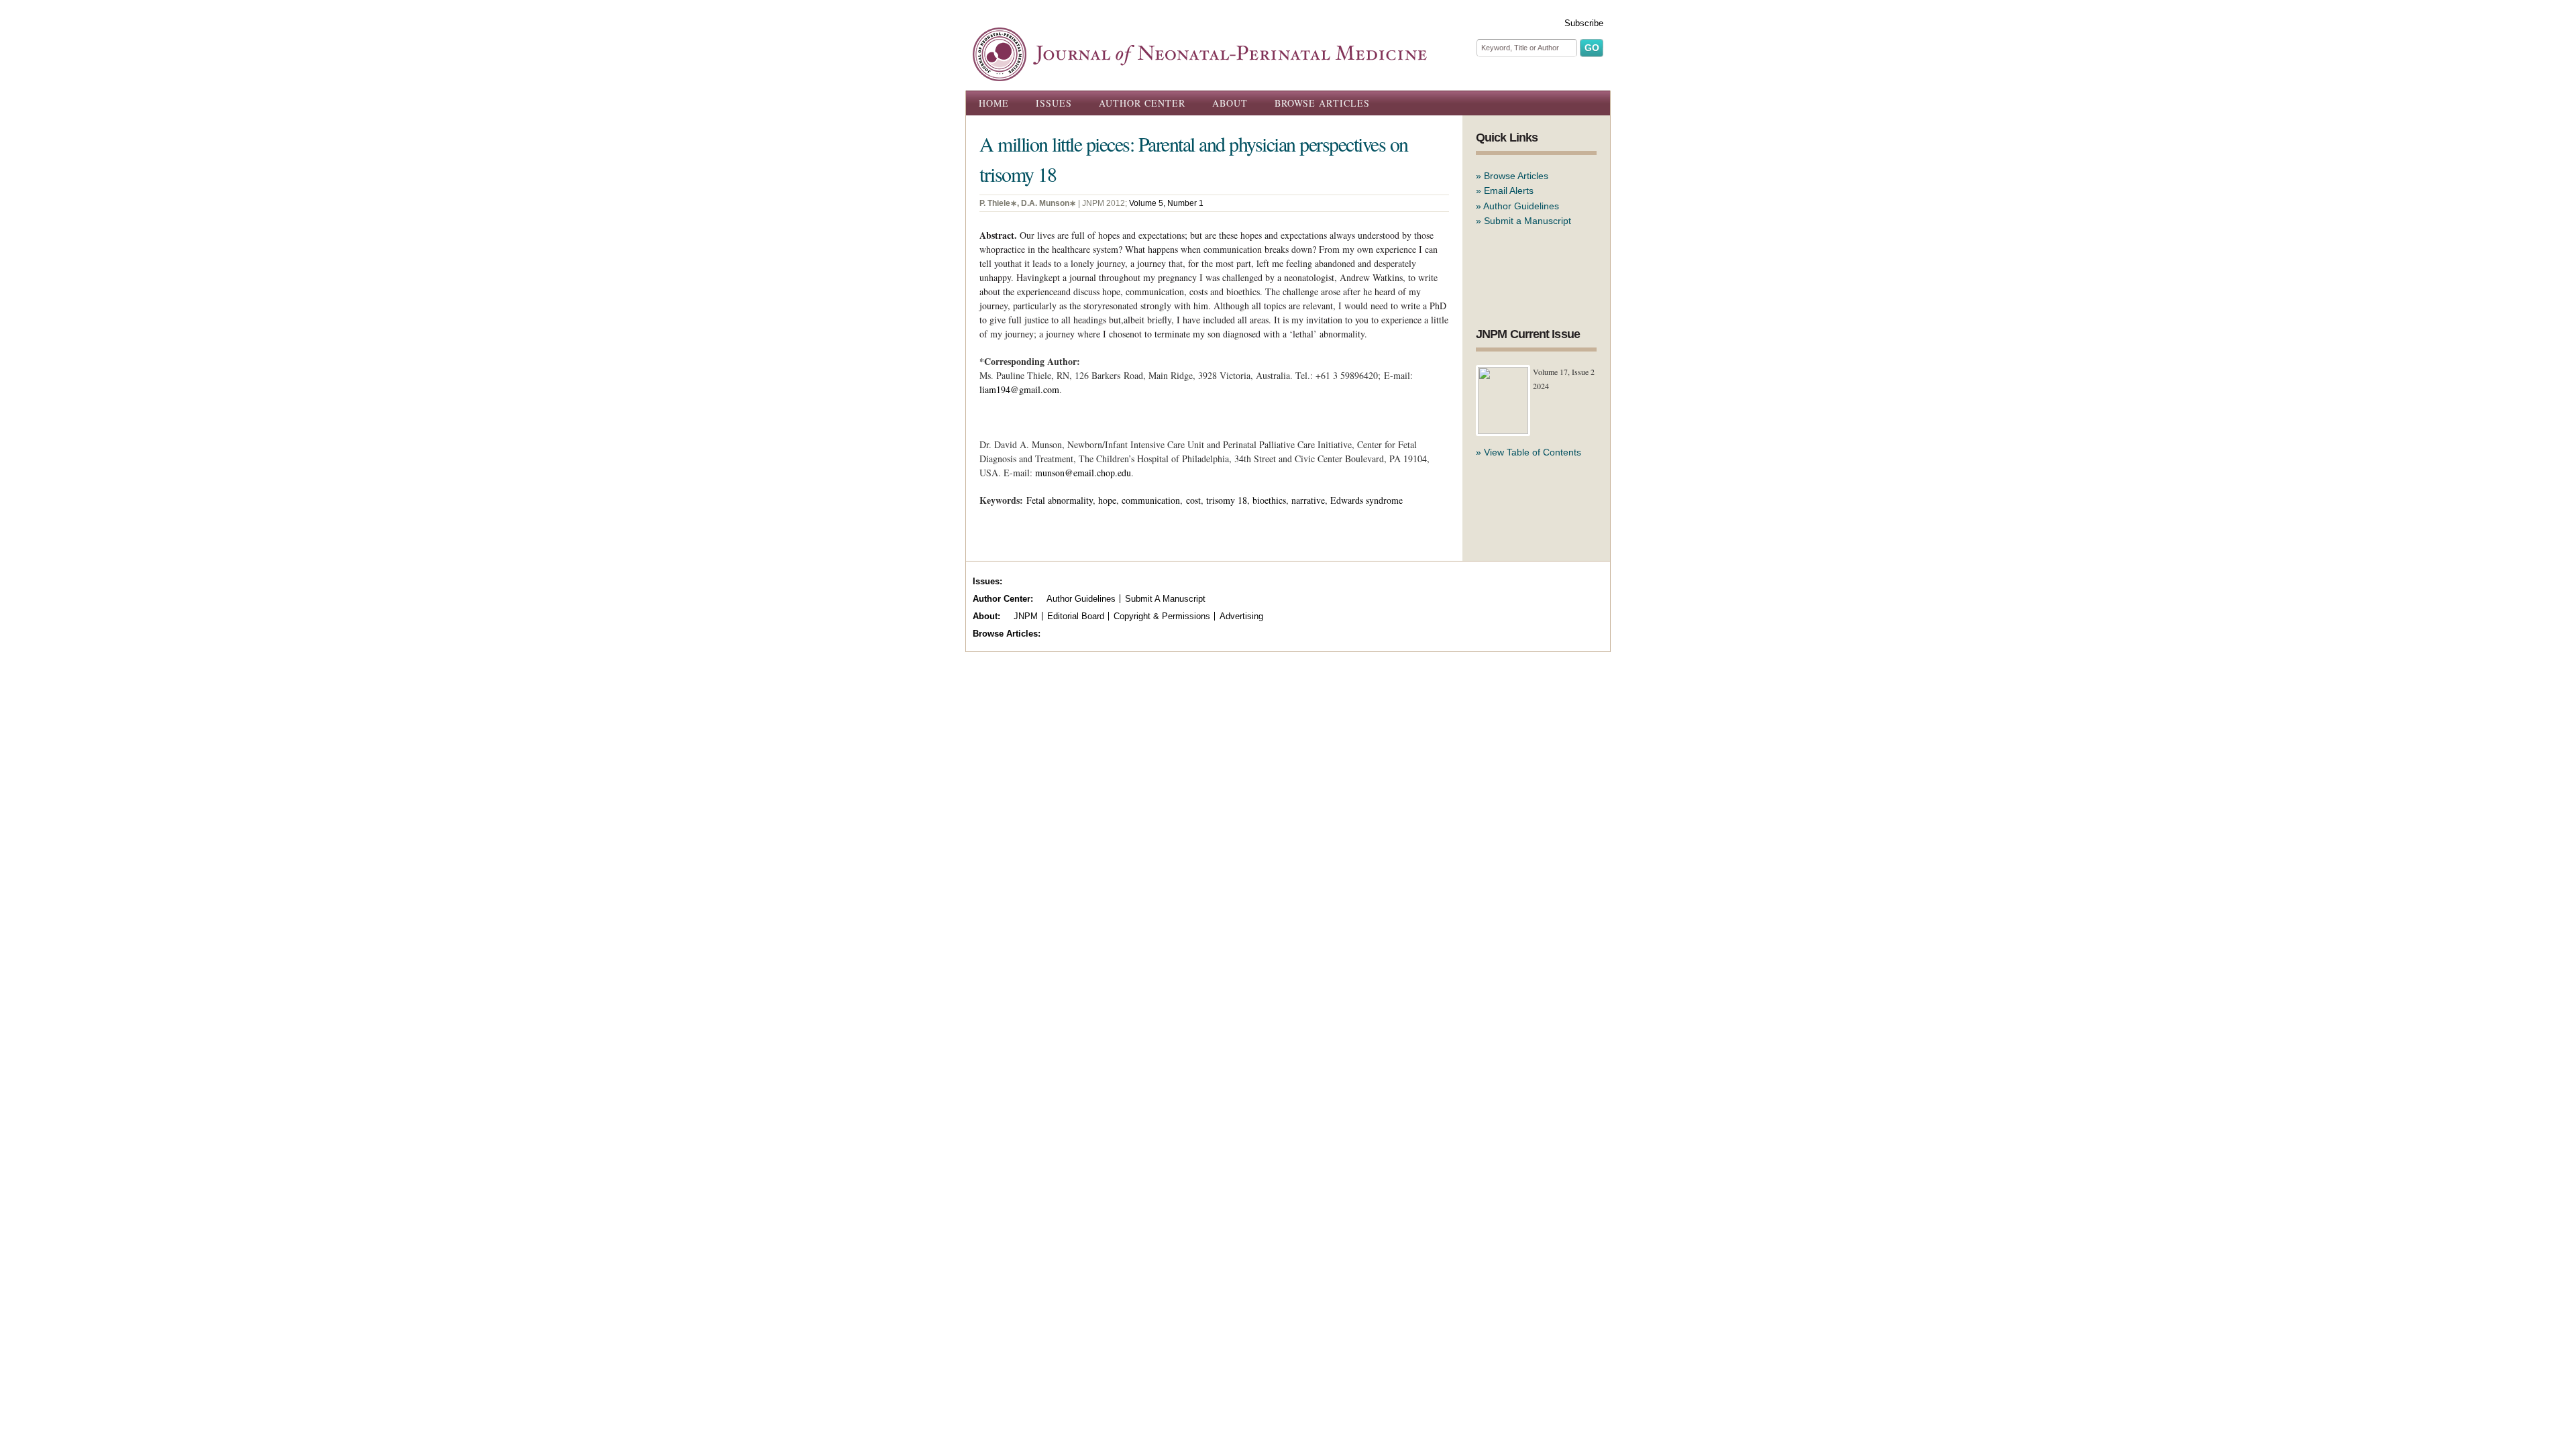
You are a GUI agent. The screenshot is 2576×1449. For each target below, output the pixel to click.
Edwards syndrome (1366, 500)
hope (1107, 500)
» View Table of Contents (1528, 452)
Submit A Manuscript (1165, 599)
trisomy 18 (1227, 500)
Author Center (1142, 103)
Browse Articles (1322, 103)
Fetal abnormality (1060, 500)
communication (1151, 500)
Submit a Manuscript (1527, 221)
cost (1193, 500)
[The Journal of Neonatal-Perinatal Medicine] (1200, 74)
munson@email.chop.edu (1083, 473)
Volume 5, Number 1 (1166, 203)
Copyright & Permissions (1162, 616)
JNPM (1026, 616)
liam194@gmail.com (1019, 389)
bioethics (1269, 500)
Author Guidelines (1521, 206)
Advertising (1241, 616)
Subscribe (1584, 23)
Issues (1054, 103)
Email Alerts (1509, 191)
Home (994, 103)
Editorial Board (1076, 616)
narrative (1308, 500)
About (1230, 103)
